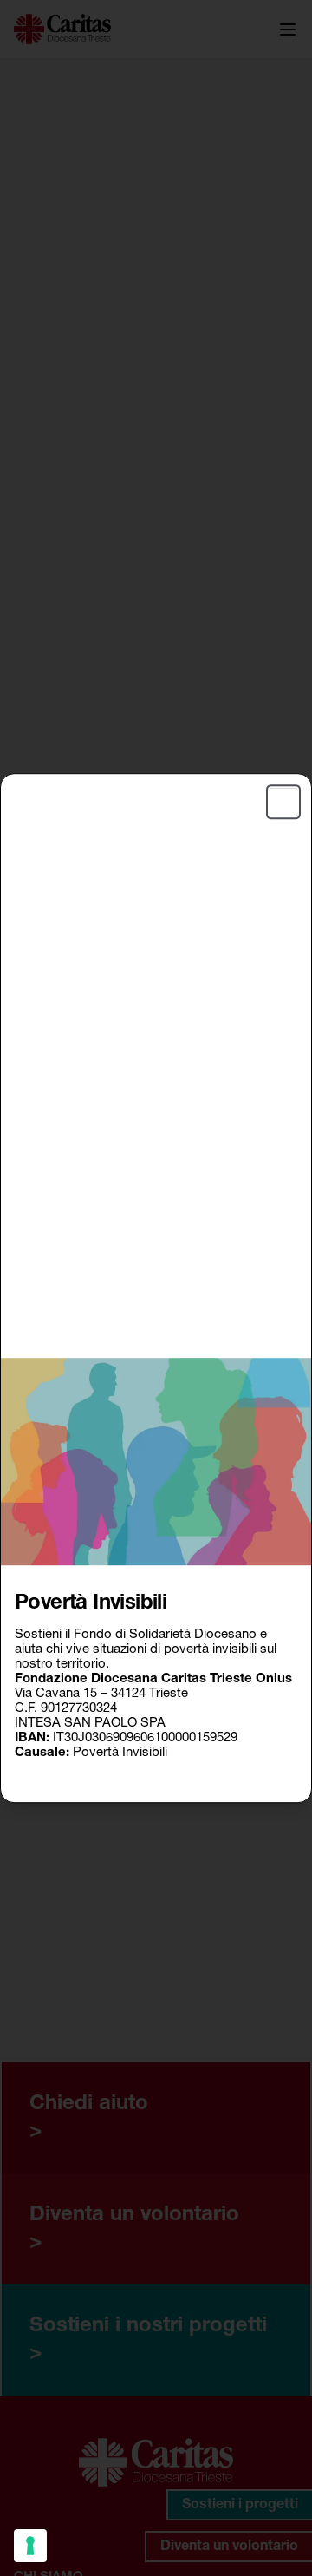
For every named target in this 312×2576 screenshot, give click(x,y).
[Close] (283, 802)
